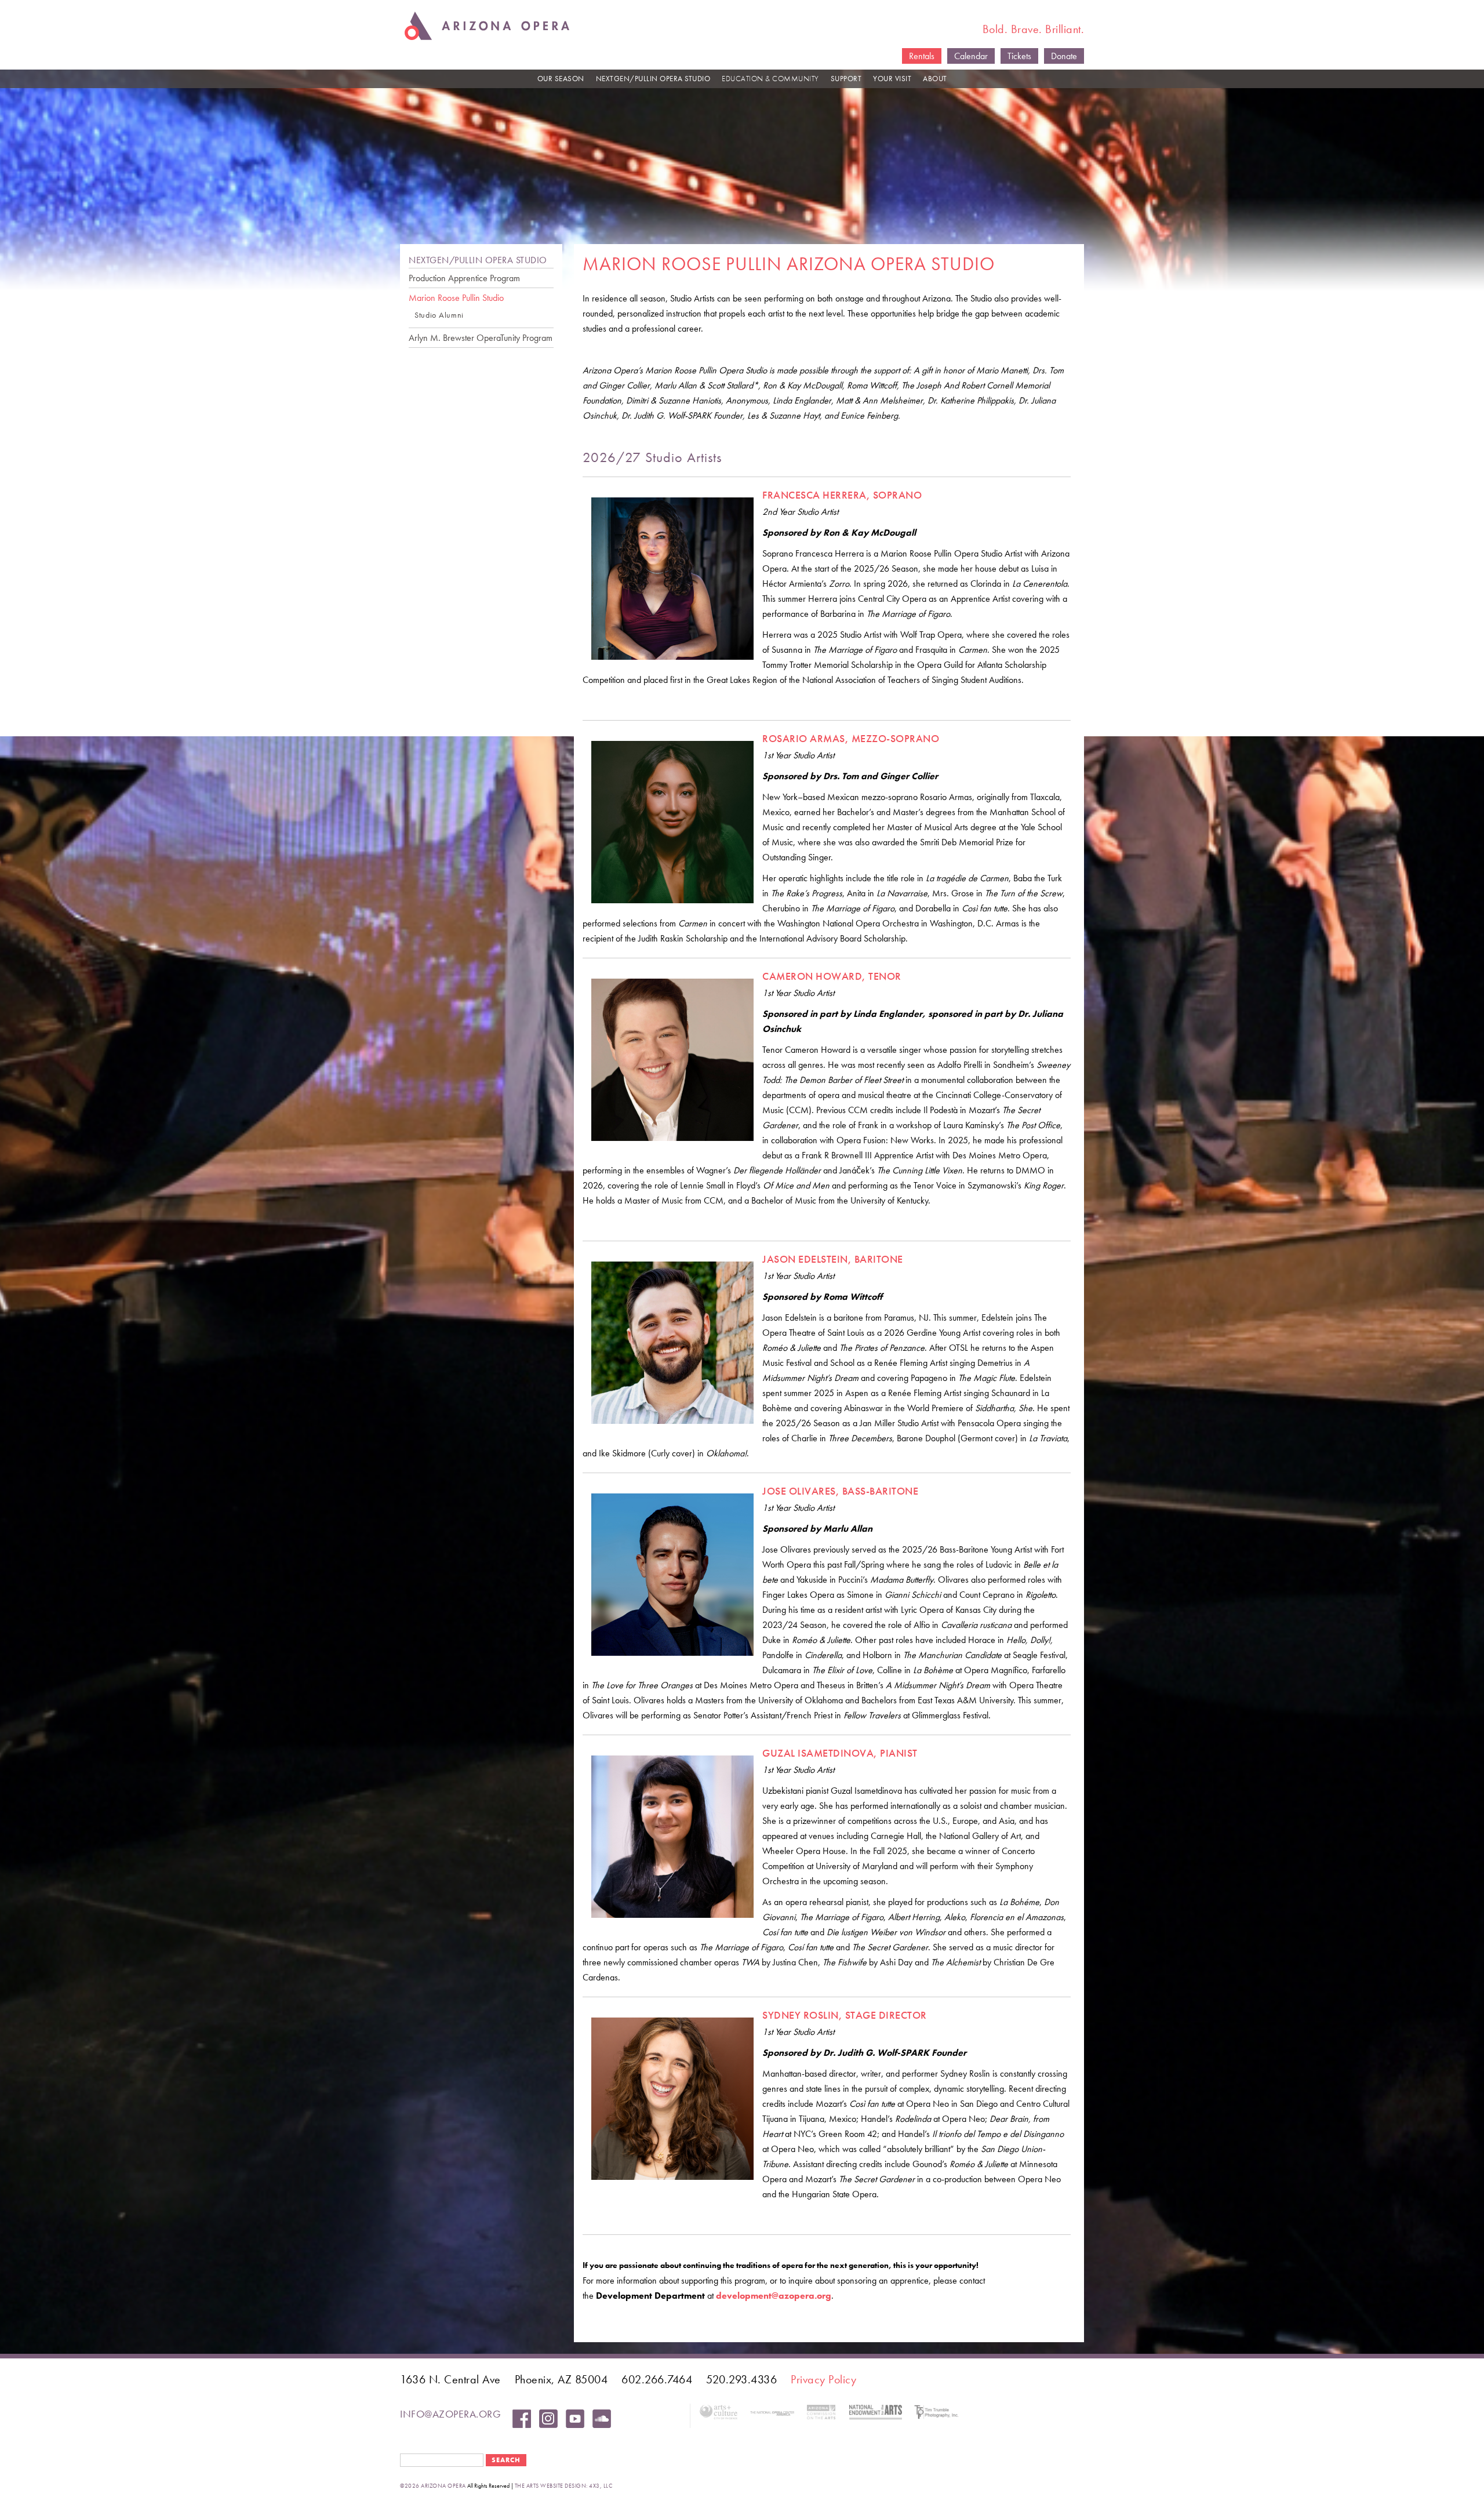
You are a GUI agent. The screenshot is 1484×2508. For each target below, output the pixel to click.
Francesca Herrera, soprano (842, 495)
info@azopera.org (450, 2414)
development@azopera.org (774, 2296)
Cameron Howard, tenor (832, 976)
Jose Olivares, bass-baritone (840, 1491)
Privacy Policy (823, 2379)
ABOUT (935, 79)
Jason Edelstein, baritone (833, 1259)
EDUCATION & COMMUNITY (770, 79)
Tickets (1019, 56)
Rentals (922, 56)
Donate (1064, 56)
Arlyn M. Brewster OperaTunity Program (481, 338)
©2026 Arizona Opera (433, 2486)
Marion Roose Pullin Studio (456, 298)
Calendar (971, 56)
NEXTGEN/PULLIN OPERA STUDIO (653, 79)
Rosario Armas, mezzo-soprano (851, 738)
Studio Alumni (439, 315)
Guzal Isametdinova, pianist (840, 1753)
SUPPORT (846, 79)
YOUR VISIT (892, 79)
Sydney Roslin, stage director (845, 2015)
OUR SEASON (561, 79)
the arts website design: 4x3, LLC (564, 2486)
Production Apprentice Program (464, 278)
